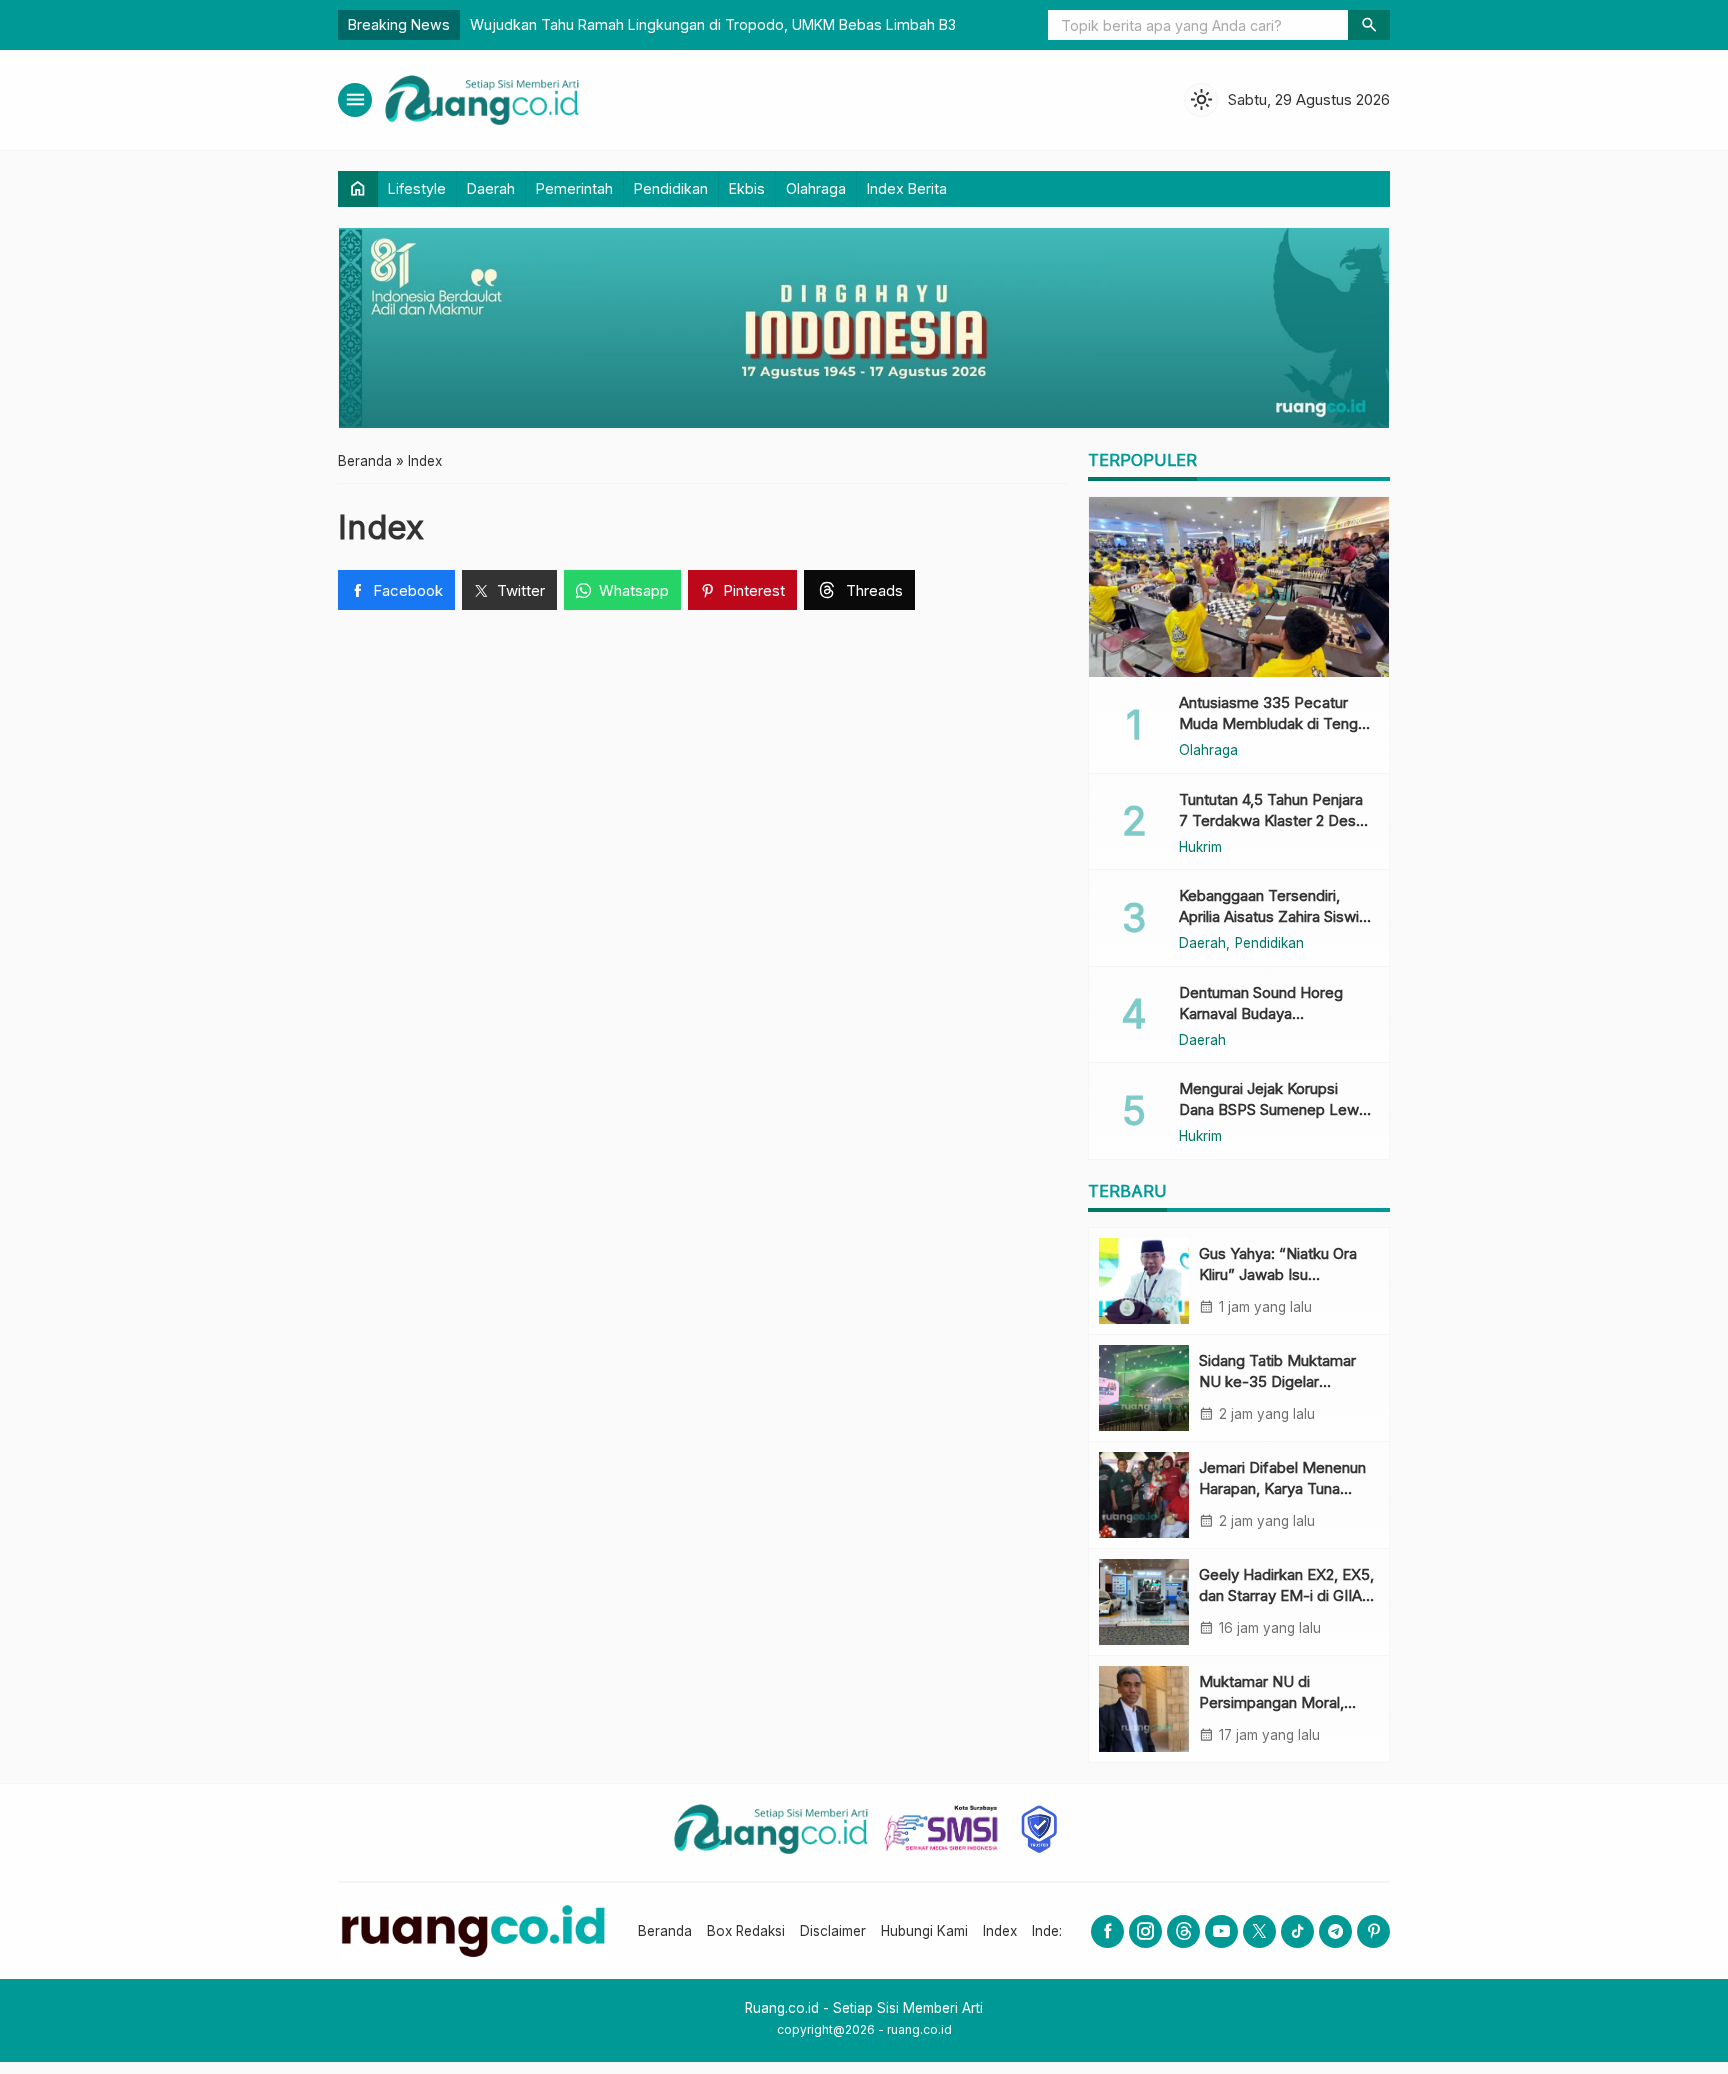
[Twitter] (1259, 1931)
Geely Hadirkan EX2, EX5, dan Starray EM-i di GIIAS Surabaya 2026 (1286, 1595)
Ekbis (747, 188)
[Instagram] (1145, 1931)
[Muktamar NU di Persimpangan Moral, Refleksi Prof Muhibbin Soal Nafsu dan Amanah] (1144, 1709)
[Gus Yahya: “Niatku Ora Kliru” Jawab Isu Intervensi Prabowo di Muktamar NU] (1144, 1281)
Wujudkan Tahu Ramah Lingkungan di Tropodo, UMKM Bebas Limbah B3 (713, 24)
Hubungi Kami (924, 1931)
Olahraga (816, 188)
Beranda (665, 1931)
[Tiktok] (1297, 1931)
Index (381, 527)
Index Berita (907, 188)
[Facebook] (1107, 1931)
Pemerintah (574, 188)
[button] (1369, 25)
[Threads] (1183, 1931)
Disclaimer (833, 1931)
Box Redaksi (746, 1931)
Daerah (491, 188)
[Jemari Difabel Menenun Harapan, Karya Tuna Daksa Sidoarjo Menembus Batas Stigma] (1144, 1495)
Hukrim (1200, 848)
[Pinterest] (1373, 1931)
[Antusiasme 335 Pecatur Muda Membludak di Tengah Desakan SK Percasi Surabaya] (1239, 587)
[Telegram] (1335, 1931)
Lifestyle (417, 188)
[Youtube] (1221, 1931)
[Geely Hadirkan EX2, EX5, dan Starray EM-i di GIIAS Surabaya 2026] (1144, 1602)
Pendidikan (671, 188)
